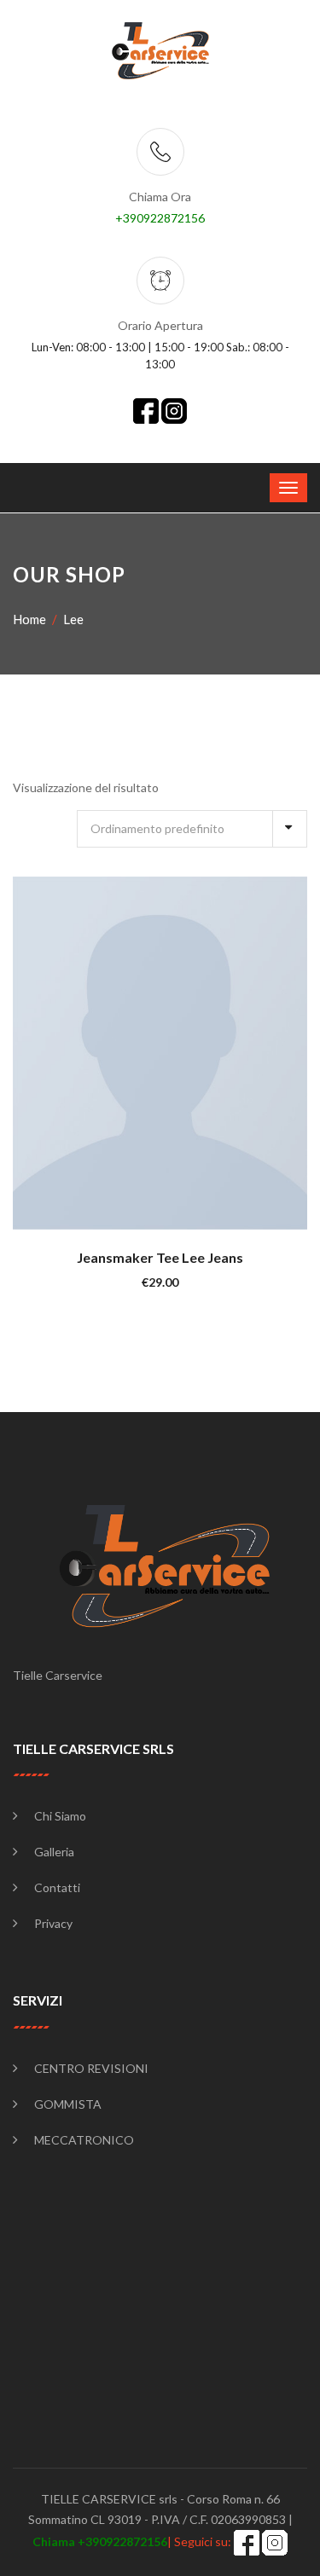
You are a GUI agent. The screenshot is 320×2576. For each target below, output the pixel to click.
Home (29, 619)
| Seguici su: (133, 2541)
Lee (73, 619)
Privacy (53, 1923)
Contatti (57, 1887)
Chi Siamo (60, 1816)
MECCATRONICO (84, 2140)
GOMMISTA (68, 2104)
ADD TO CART (170, 1052)
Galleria (54, 1852)
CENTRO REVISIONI (91, 2068)
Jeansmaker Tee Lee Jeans (160, 1257)
